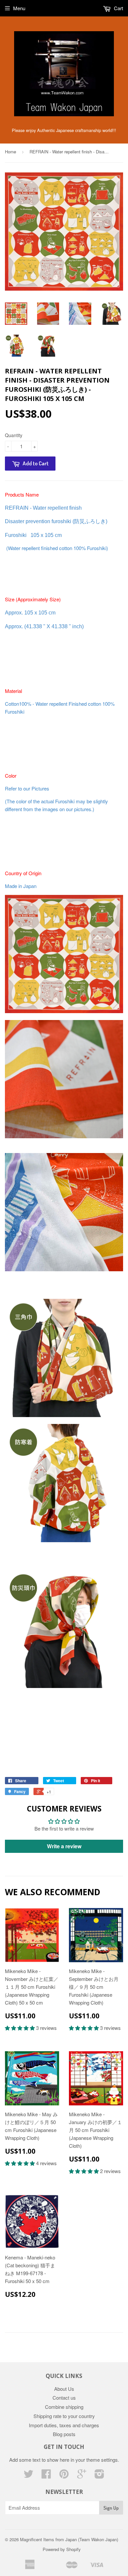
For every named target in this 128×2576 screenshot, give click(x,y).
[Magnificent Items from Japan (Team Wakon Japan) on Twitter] (29, 2476)
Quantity (14, 435)
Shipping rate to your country (64, 2416)
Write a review (64, 1846)
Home (11, 152)
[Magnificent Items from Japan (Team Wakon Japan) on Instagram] (99, 2476)
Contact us (64, 2398)
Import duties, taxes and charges (64, 2425)
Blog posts (64, 2434)
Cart (118, 8)
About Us (64, 2389)
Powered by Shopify (62, 2549)
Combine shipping (64, 2407)
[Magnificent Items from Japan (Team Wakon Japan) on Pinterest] (64, 2476)
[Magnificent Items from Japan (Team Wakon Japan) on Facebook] (46, 2476)
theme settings (102, 2460)
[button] (21, 2028)
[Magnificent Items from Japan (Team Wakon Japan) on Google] (82, 2476)
